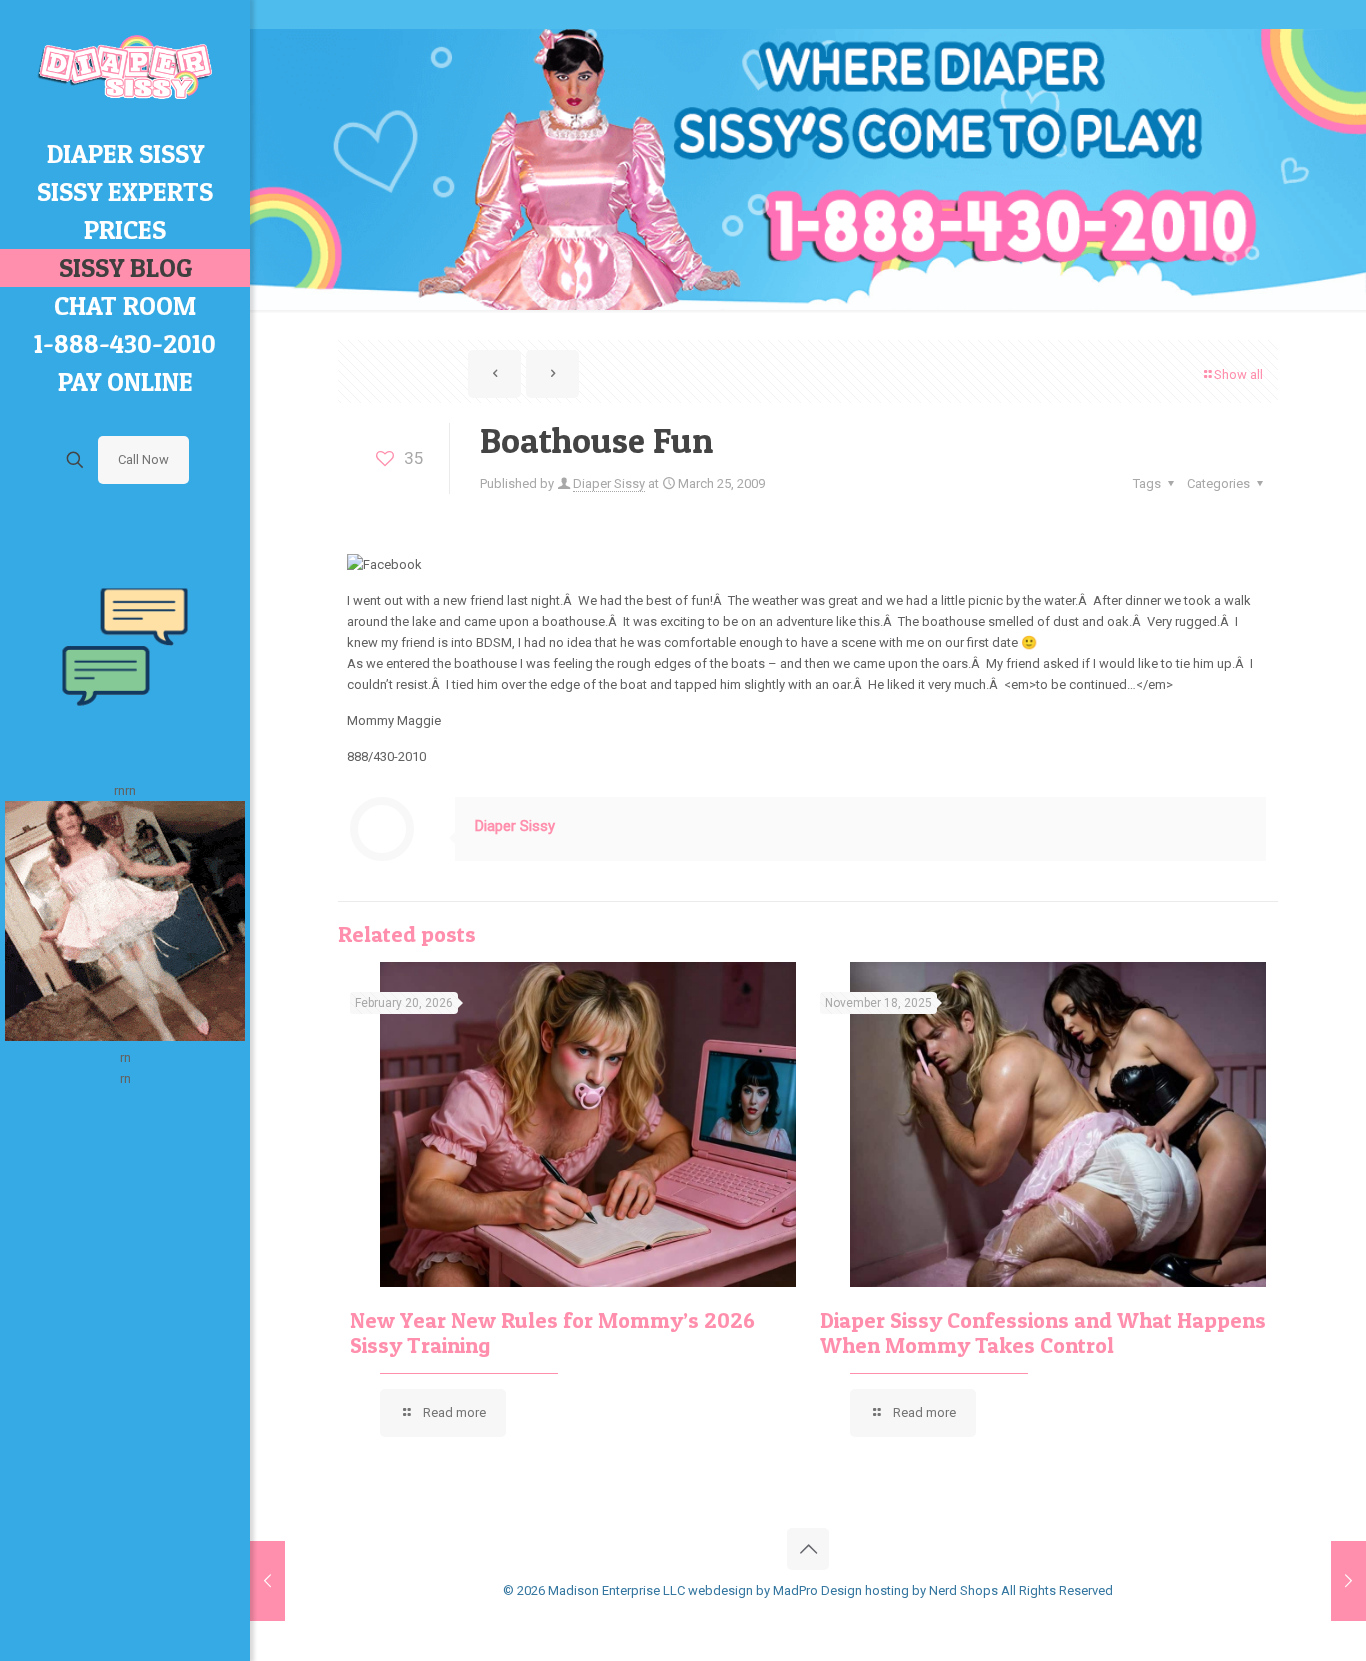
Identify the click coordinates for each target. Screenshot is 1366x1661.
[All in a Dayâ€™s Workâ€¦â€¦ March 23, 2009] (267, 1581)
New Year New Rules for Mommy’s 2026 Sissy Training (552, 1332)
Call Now (143, 459)
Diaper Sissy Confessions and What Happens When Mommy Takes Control (1043, 1332)
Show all (1238, 374)
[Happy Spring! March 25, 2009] (1348, 1581)
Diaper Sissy (609, 483)
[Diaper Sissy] (125, 67)
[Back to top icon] (808, 1549)
